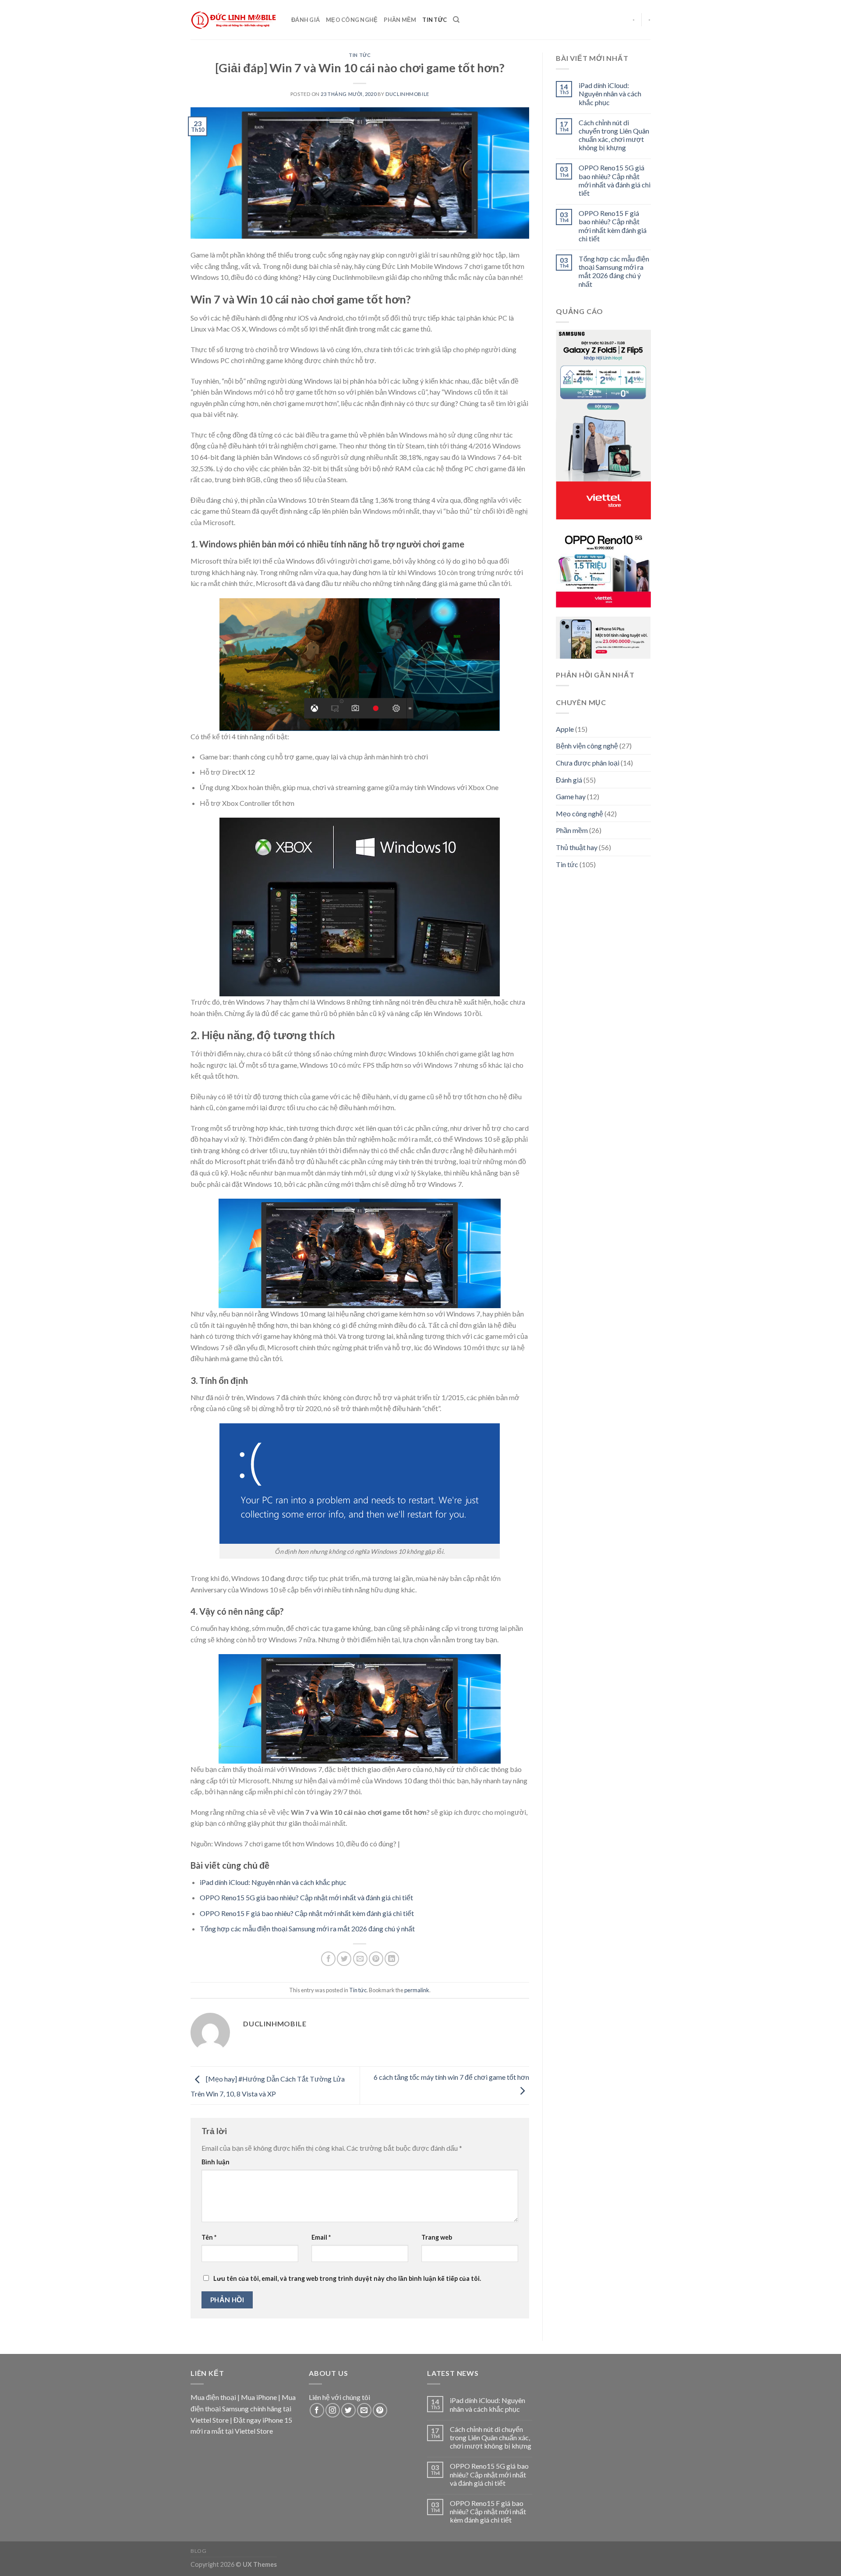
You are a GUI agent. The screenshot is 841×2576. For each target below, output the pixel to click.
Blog (198, 2551)
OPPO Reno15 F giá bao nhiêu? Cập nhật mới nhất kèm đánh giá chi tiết (307, 1913)
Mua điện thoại (213, 2397)
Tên (209, 2237)
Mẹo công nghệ (352, 20)
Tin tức (435, 20)
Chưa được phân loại (588, 763)
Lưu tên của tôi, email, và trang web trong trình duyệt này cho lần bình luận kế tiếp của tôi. (347, 2278)
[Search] (456, 20)
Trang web (437, 2237)
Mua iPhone (259, 2397)
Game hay (571, 796)
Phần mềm (400, 20)
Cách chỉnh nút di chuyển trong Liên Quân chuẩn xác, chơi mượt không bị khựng (613, 135)
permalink (417, 1990)
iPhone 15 (277, 2420)
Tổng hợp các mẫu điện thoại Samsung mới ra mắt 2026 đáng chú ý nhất (307, 1928)
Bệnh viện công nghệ (587, 746)
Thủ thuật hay (577, 847)
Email (321, 2237)
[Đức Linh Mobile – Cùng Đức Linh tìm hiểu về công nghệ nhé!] (234, 20)
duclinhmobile (407, 94)
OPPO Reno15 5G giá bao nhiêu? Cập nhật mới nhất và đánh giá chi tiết (306, 1897)
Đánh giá (306, 20)
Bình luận (216, 2162)
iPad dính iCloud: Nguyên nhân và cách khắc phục (273, 1882)
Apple (565, 729)
